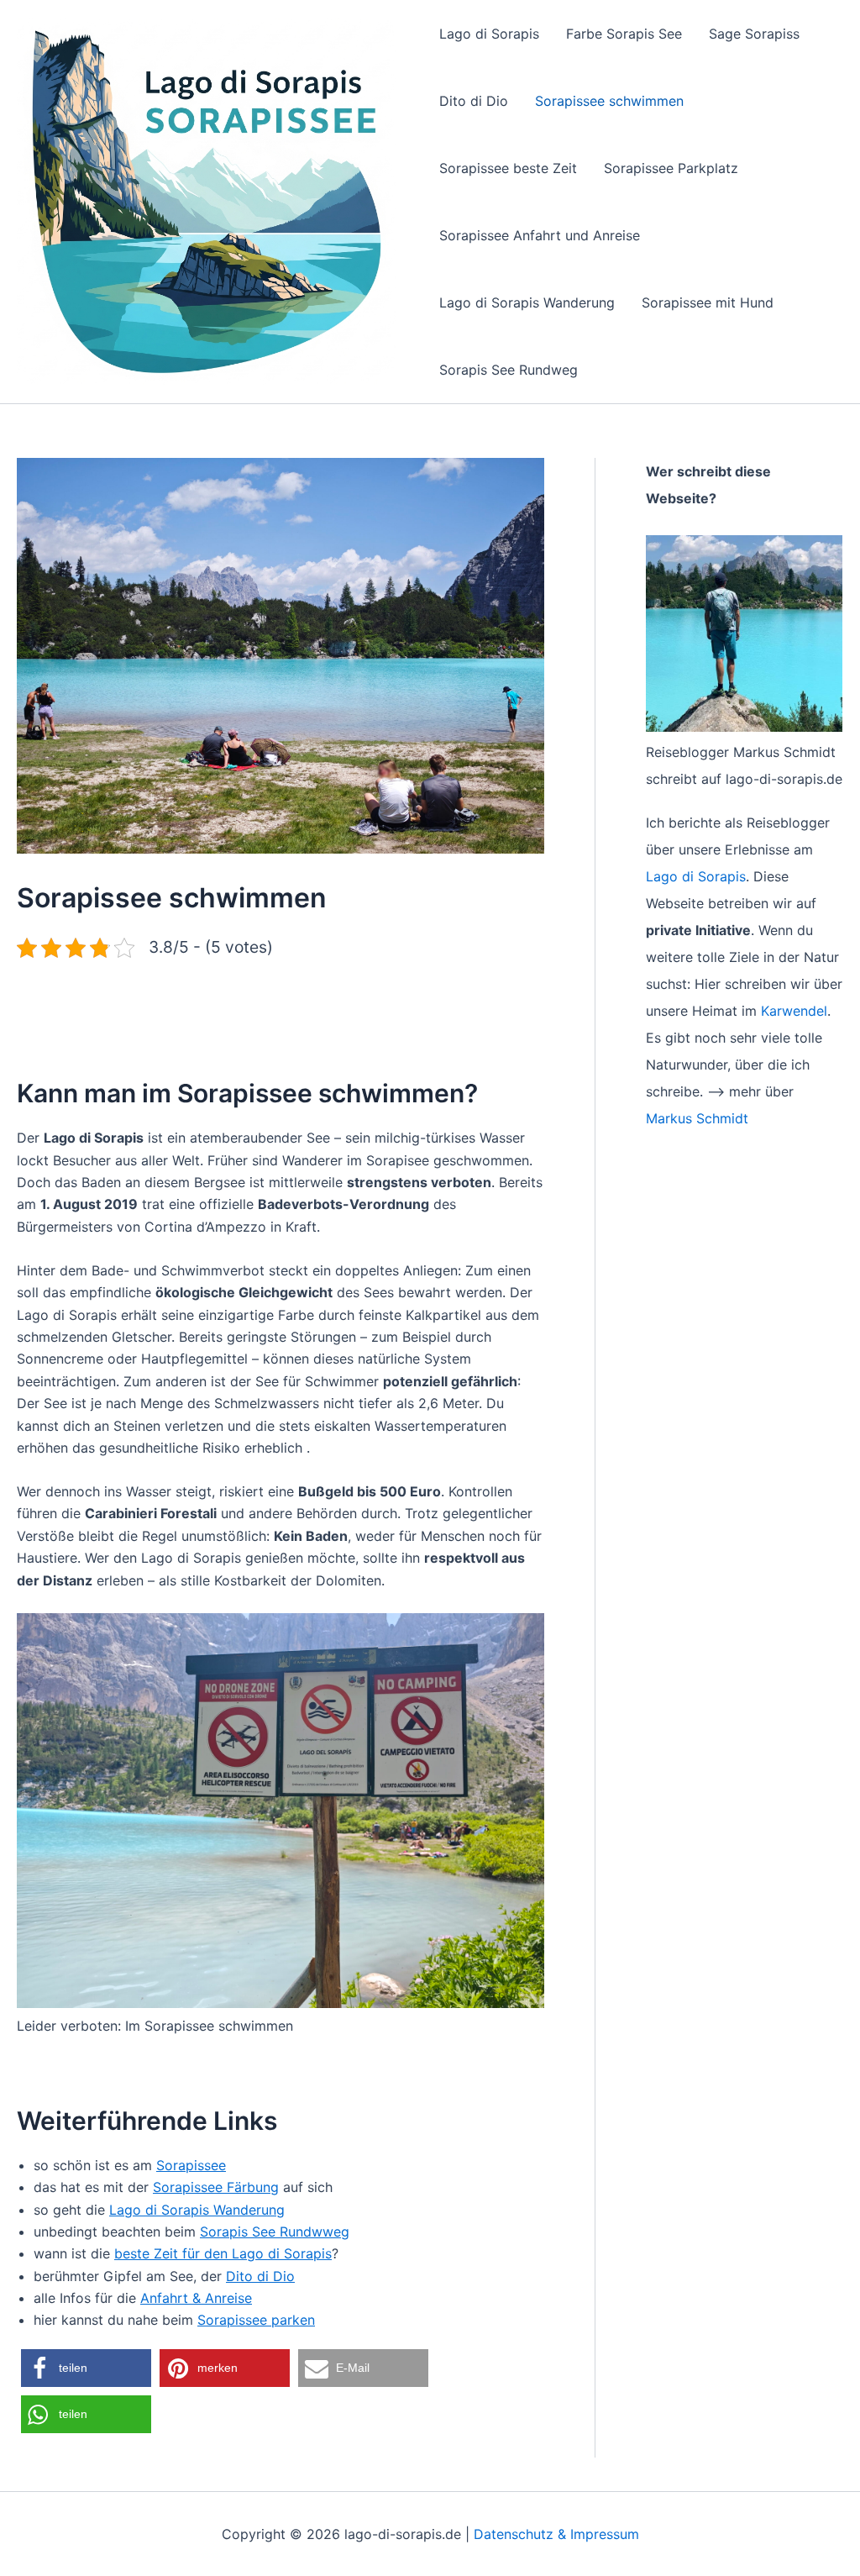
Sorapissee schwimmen (609, 101)
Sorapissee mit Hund (708, 302)
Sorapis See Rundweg (509, 370)
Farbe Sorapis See (624, 34)
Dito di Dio (474, 101)
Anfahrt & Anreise (196, 2298)
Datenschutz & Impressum (556, 2534)
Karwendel (794, 1011)
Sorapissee (191, 2165)
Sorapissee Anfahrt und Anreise (540, 235)
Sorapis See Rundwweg (275, 2232)
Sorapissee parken (256, 2320)
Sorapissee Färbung (216, 2187)
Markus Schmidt (697, 1118)
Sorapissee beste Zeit (508, 168)
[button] (86, 2368)
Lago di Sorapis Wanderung (527, 302)
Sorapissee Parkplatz (671, 168)
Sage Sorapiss (754, 34)
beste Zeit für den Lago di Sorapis (223, 2253)
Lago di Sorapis (489, 34)
